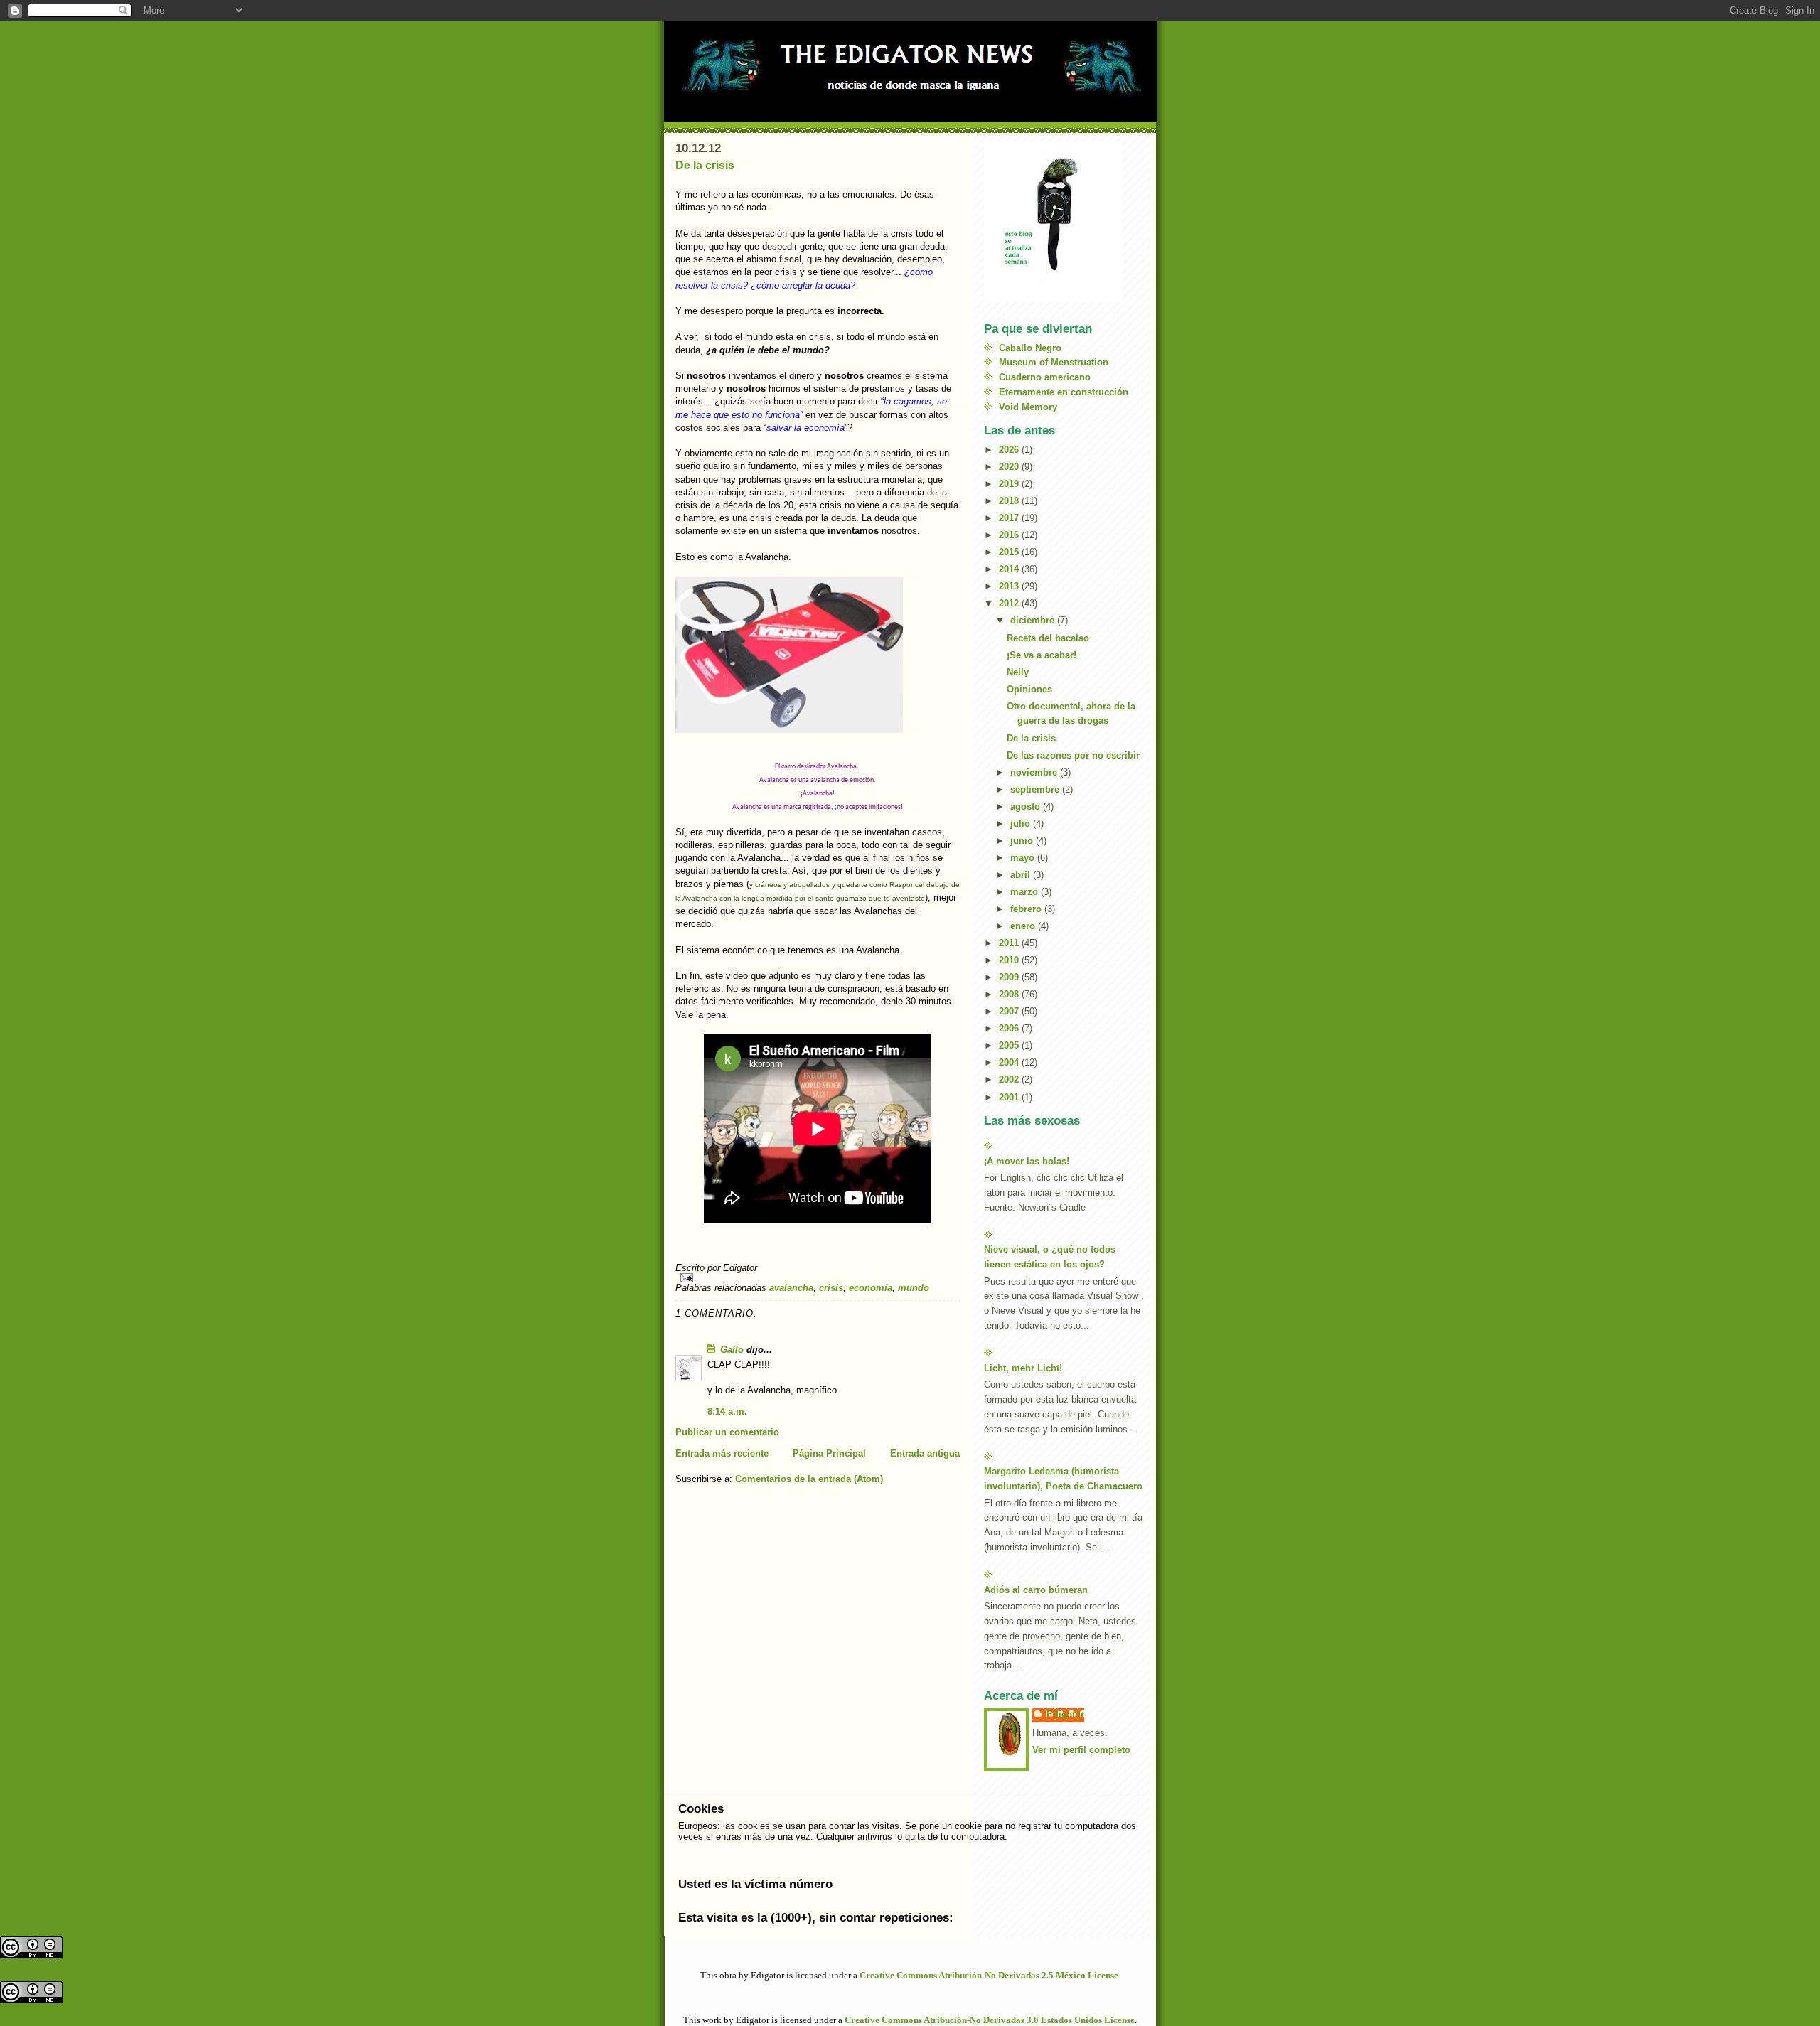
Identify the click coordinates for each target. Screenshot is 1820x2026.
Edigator (1065, 1714)
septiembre (1036, 789)
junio (1023, 841)
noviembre (1035, 772)
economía (871, 1288)
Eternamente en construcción (1064, 392)
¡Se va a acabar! (1042, 655)
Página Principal (829, 1453)
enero (1024, 926)
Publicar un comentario (727, 1432)
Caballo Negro (1030, 348)
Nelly (1018, 672)
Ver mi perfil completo (1081, 1750)
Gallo (732, 1350)
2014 (1010, 569)
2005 (1010, 1045)
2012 (1010, 603)
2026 (1010, 450)
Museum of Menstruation (1054, 362)
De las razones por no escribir (1073, 755)
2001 (1010, 1097)
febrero (1027, 909)
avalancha (791, 1288)
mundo (914, 1288)
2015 (1010, 552)
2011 (1010, 943)
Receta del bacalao (1048, 638)
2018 (1010, 501)
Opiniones (1029, 689)
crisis (831, 1288)
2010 (1010, 960)
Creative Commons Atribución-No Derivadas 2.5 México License (989, 1975)
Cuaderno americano (1045, 377)
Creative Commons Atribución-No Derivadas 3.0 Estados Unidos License (990, 2020)
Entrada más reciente (722, 1453)
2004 (1010, 1062)
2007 (1010, 1011)
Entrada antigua (925, 1453)
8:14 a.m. (727, 1411)
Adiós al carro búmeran (1036, 1590)
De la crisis (705, 165)
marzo (1026, 892)
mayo (1024, 858)
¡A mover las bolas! (1027, 1161)
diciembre (1034, 620)
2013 (1010, 586)
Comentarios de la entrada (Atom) (809, 1479)
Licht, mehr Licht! (1023, 1368)
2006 (1010, 1028)
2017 (1010, 518)
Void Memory (1028, 407)
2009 (1010, 977)
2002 (1010, 1079)
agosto (1027, 806)
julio (1022, 824)
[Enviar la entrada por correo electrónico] (818, 1278)
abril (1022, 875)
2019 (1010, 484)
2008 (1010, 994)
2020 (1010, 467)
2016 (1010, 535)
